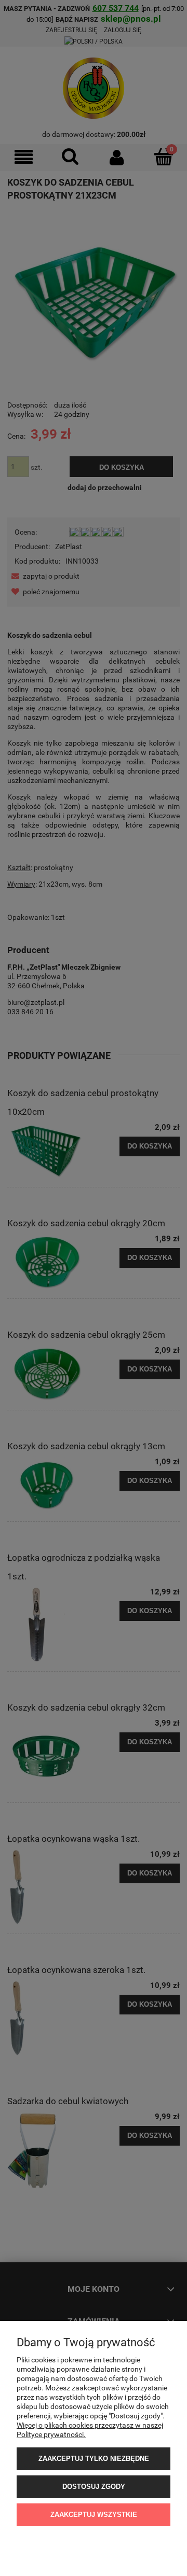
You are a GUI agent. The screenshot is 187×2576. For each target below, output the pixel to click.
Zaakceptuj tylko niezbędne (94, 2459)
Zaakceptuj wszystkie (94, 2515)
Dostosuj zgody (94, 2487)
